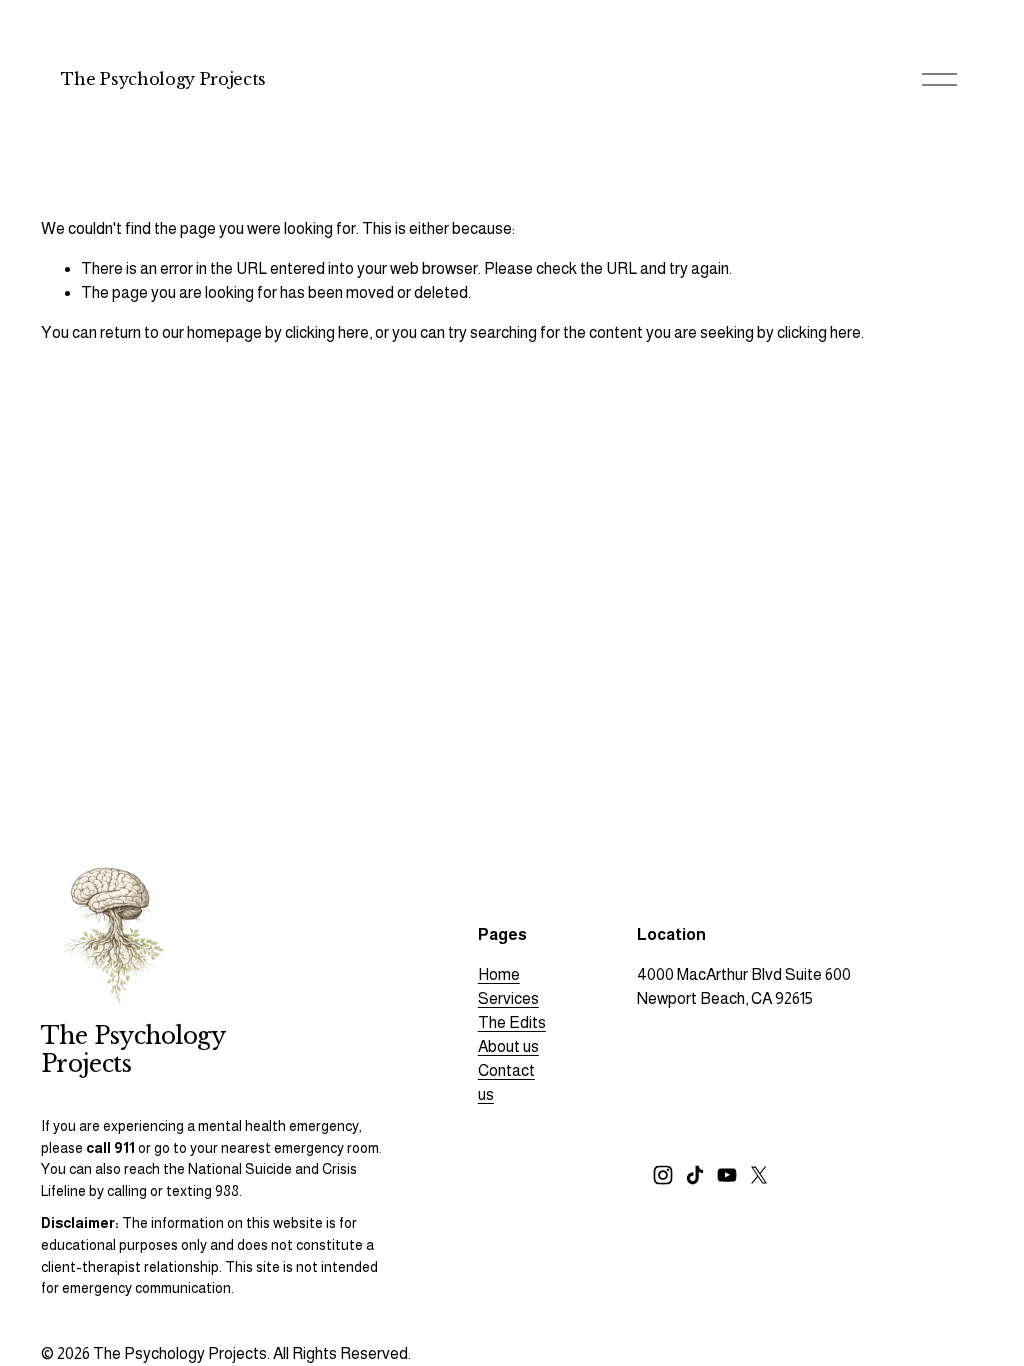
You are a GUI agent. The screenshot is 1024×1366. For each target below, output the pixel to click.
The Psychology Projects (163, 79)
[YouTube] (727, 1175)
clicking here (327, 332)
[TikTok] (695, 1175)
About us (508, 1046)
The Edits (512, 1022)
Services (508, 998)
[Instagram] (663, 1175)
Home (499, 974)
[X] (759, 1175)
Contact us (506, 1082)
